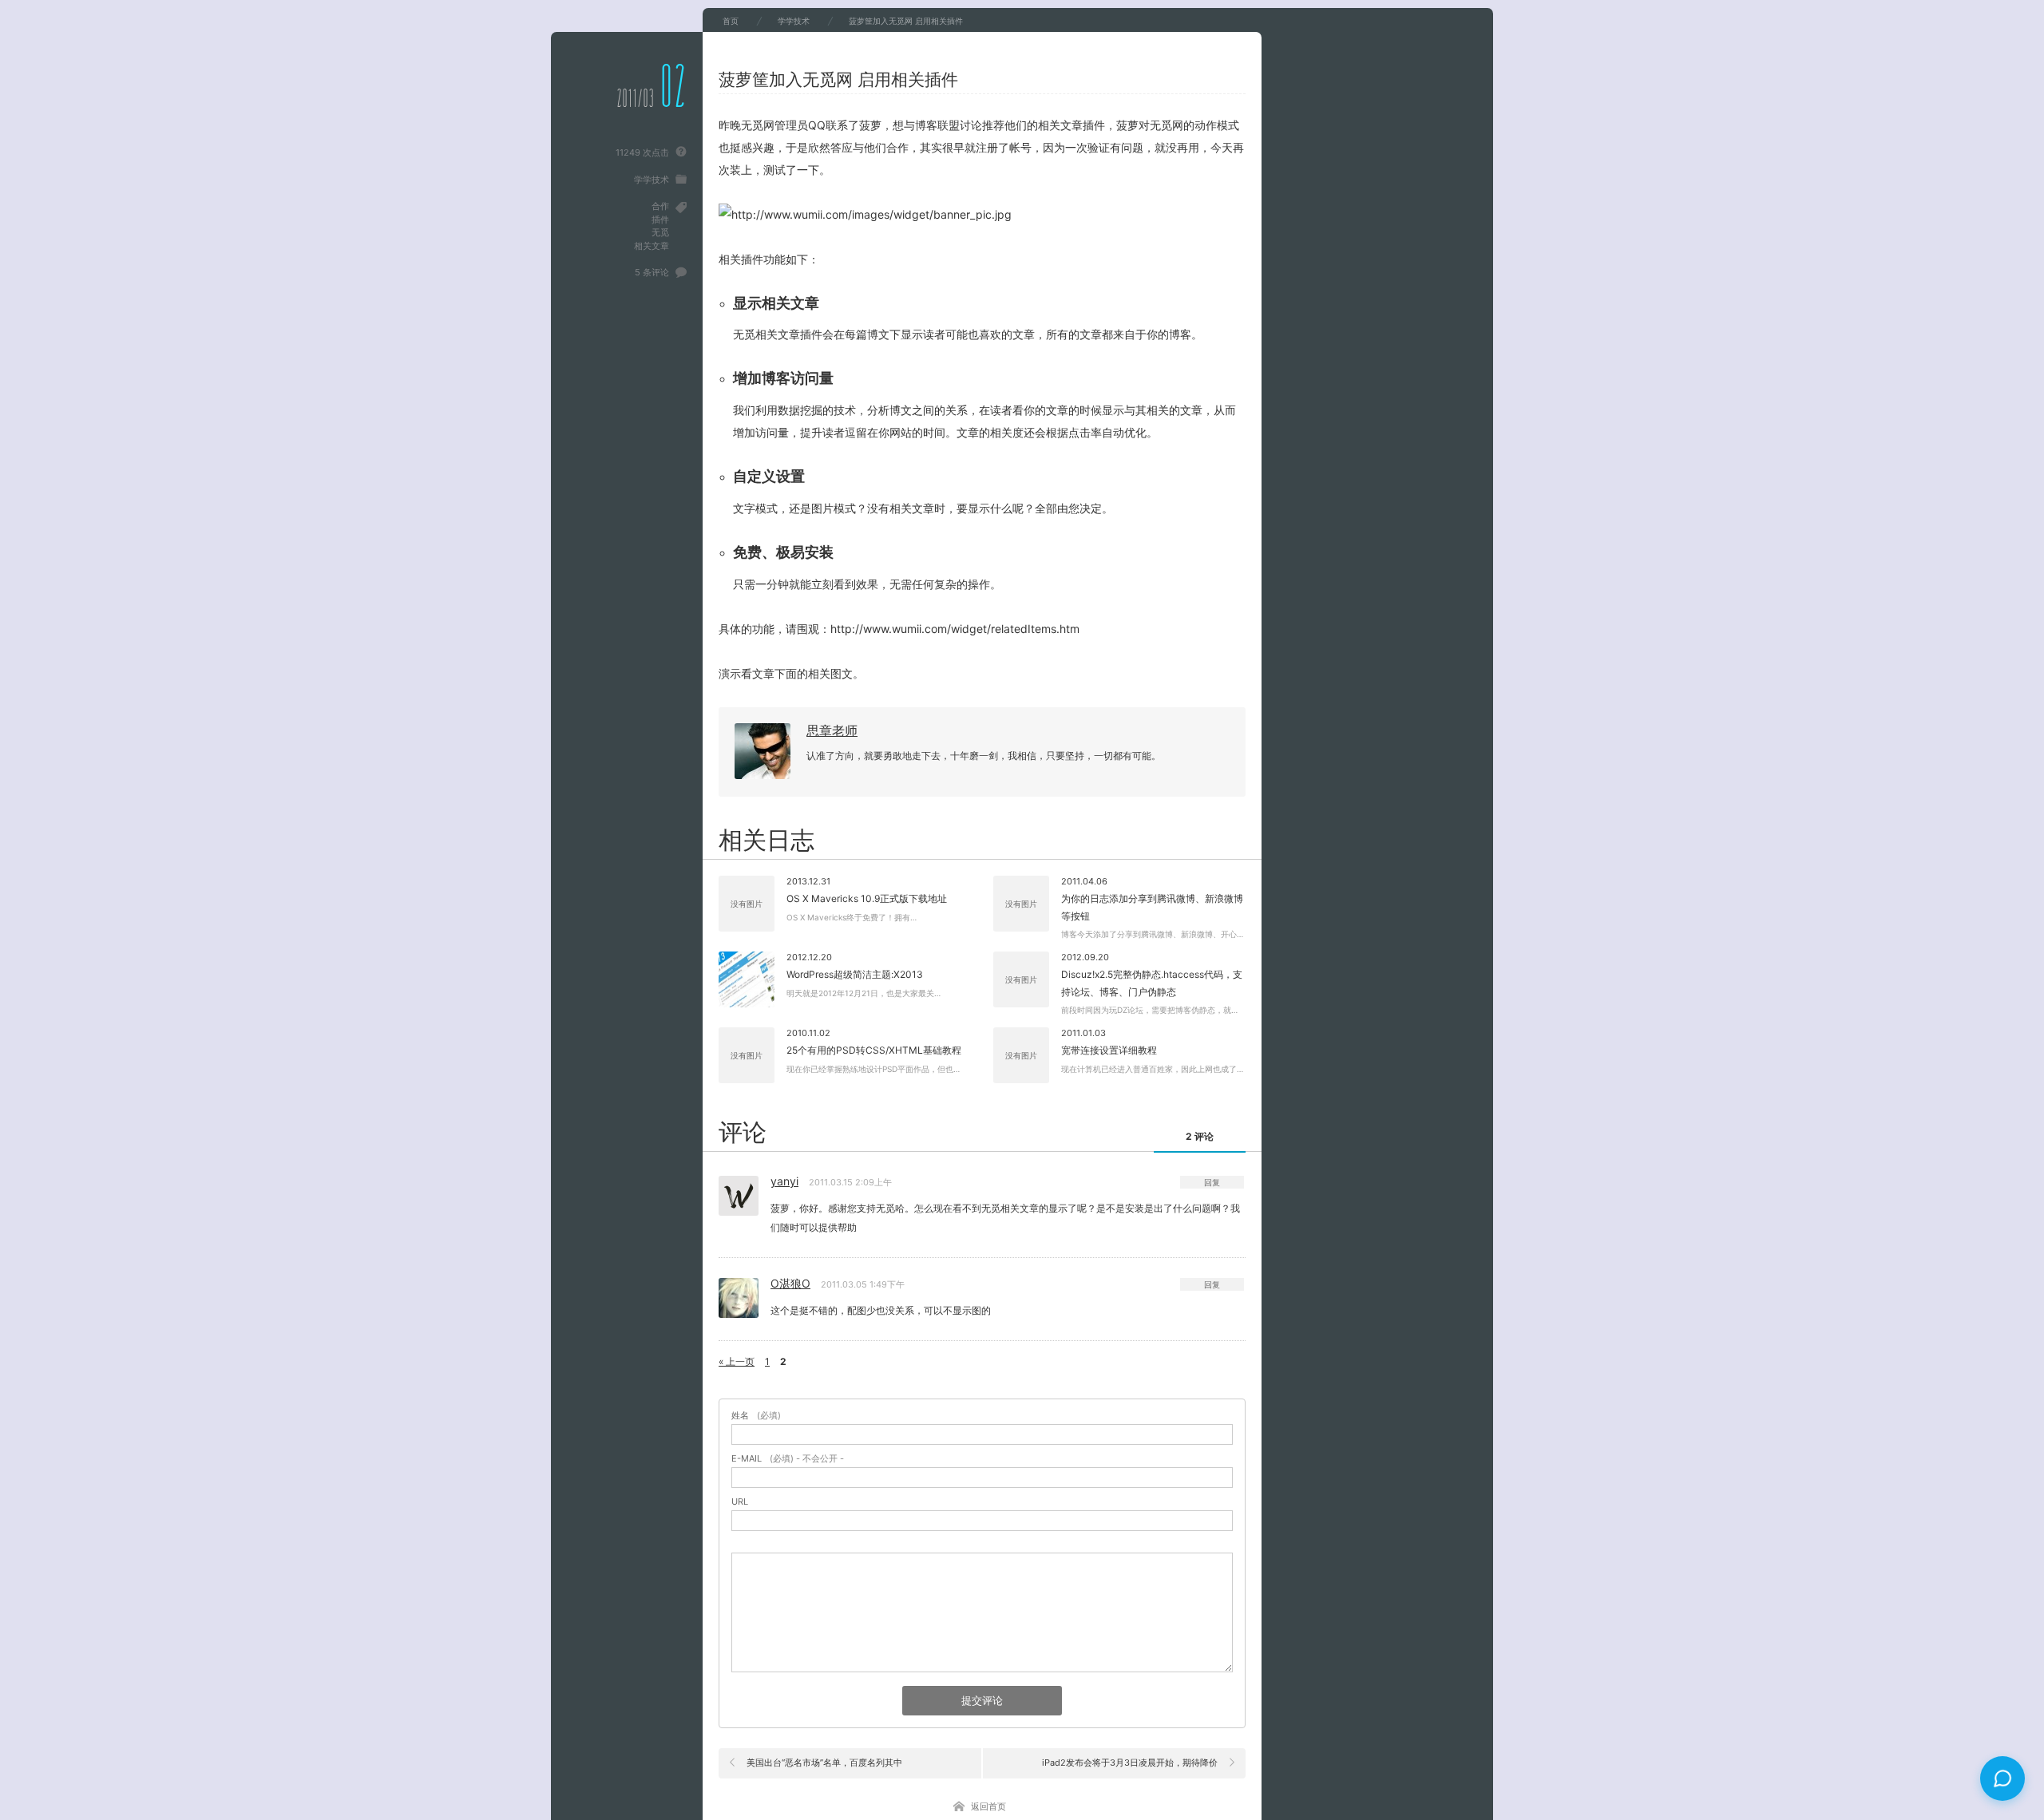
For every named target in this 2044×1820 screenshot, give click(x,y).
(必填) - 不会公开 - (788, 1459)
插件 (660, 220)
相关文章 (652, 246)
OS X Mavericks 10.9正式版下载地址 (867, 898)
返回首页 (988, 1806)
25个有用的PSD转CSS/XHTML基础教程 (874, 1050)
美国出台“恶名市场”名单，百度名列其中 (824, 1763)
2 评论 (1200, 1136)
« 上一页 (737, 1361)
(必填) (756, 1416)
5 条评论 (652, 272)
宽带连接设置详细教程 (1109, 1050)
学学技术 (652, 180)
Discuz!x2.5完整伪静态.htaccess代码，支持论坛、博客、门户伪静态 (1152, 983)
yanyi (784, 1181)
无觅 (660, 232)
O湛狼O (790, 1283)
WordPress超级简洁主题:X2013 (855, 974)
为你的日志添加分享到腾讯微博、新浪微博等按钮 (1152, 907)
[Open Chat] (2002, 1778)
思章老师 (832, 730)
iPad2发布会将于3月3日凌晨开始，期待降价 (1130, 1763)
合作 (660, 206)
